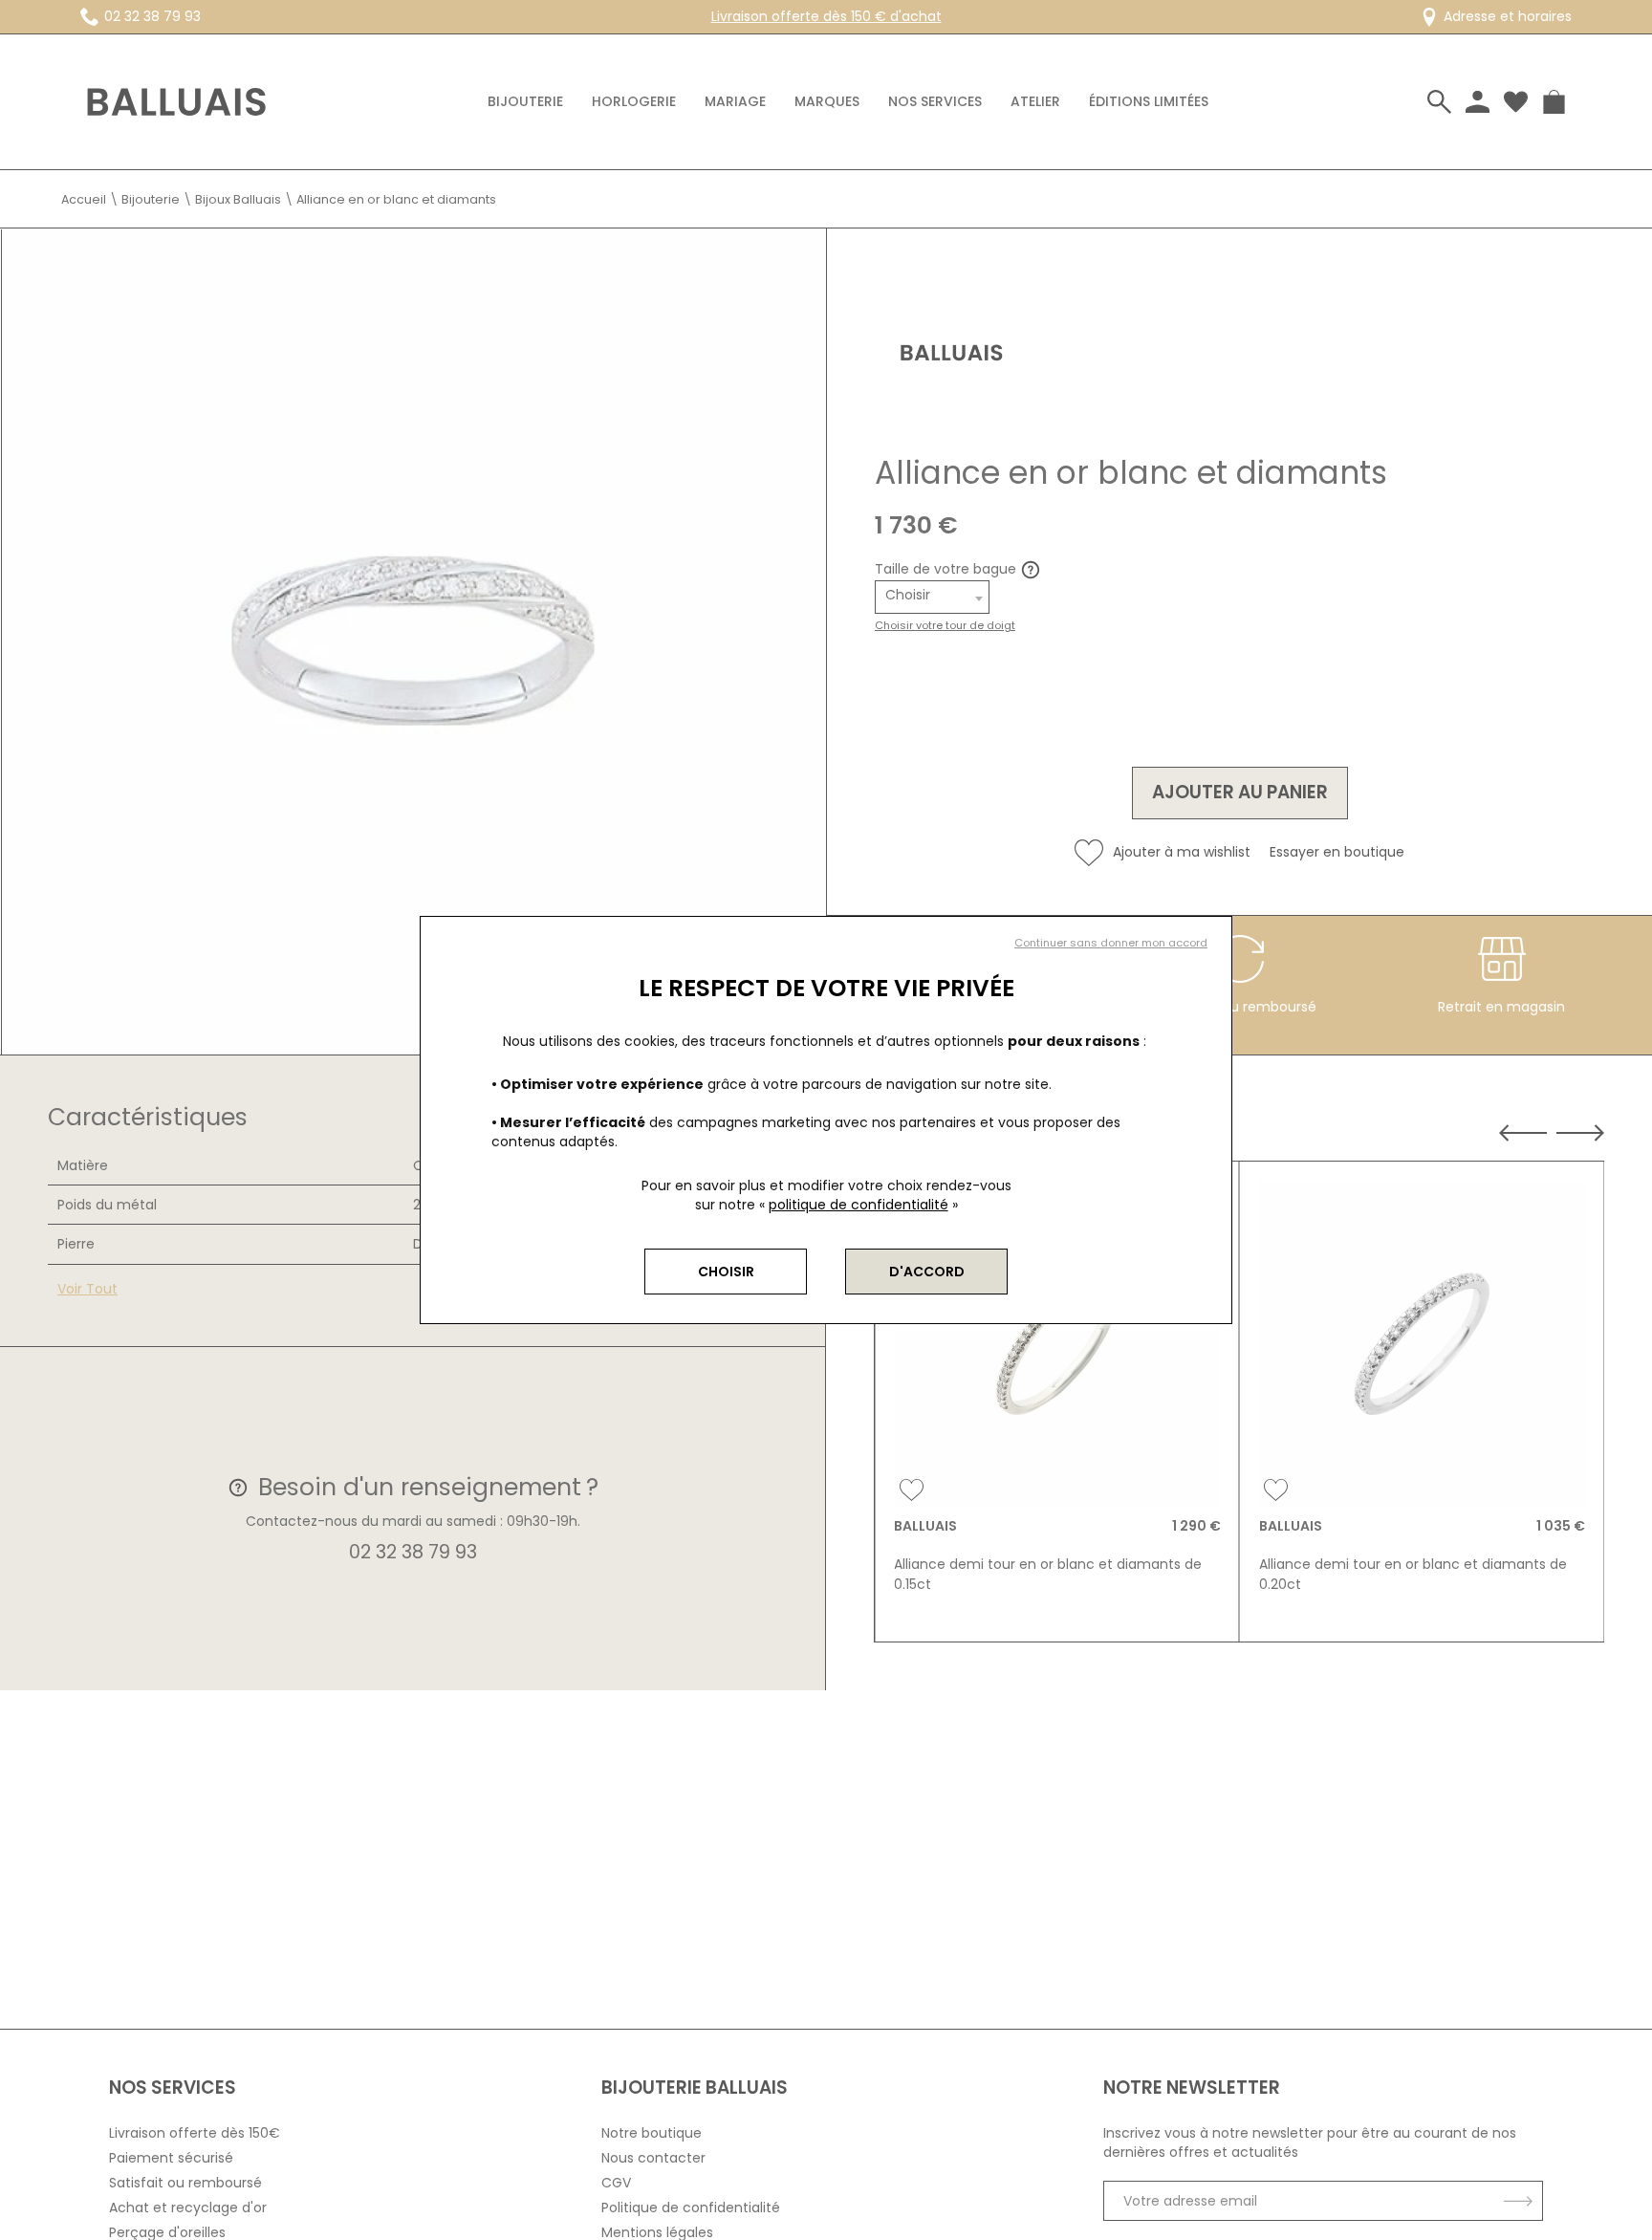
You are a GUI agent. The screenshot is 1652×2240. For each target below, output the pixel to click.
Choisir (726, 1272)
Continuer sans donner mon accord (1111, 943)
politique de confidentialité (859, 1205)
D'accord (927, 1272)
